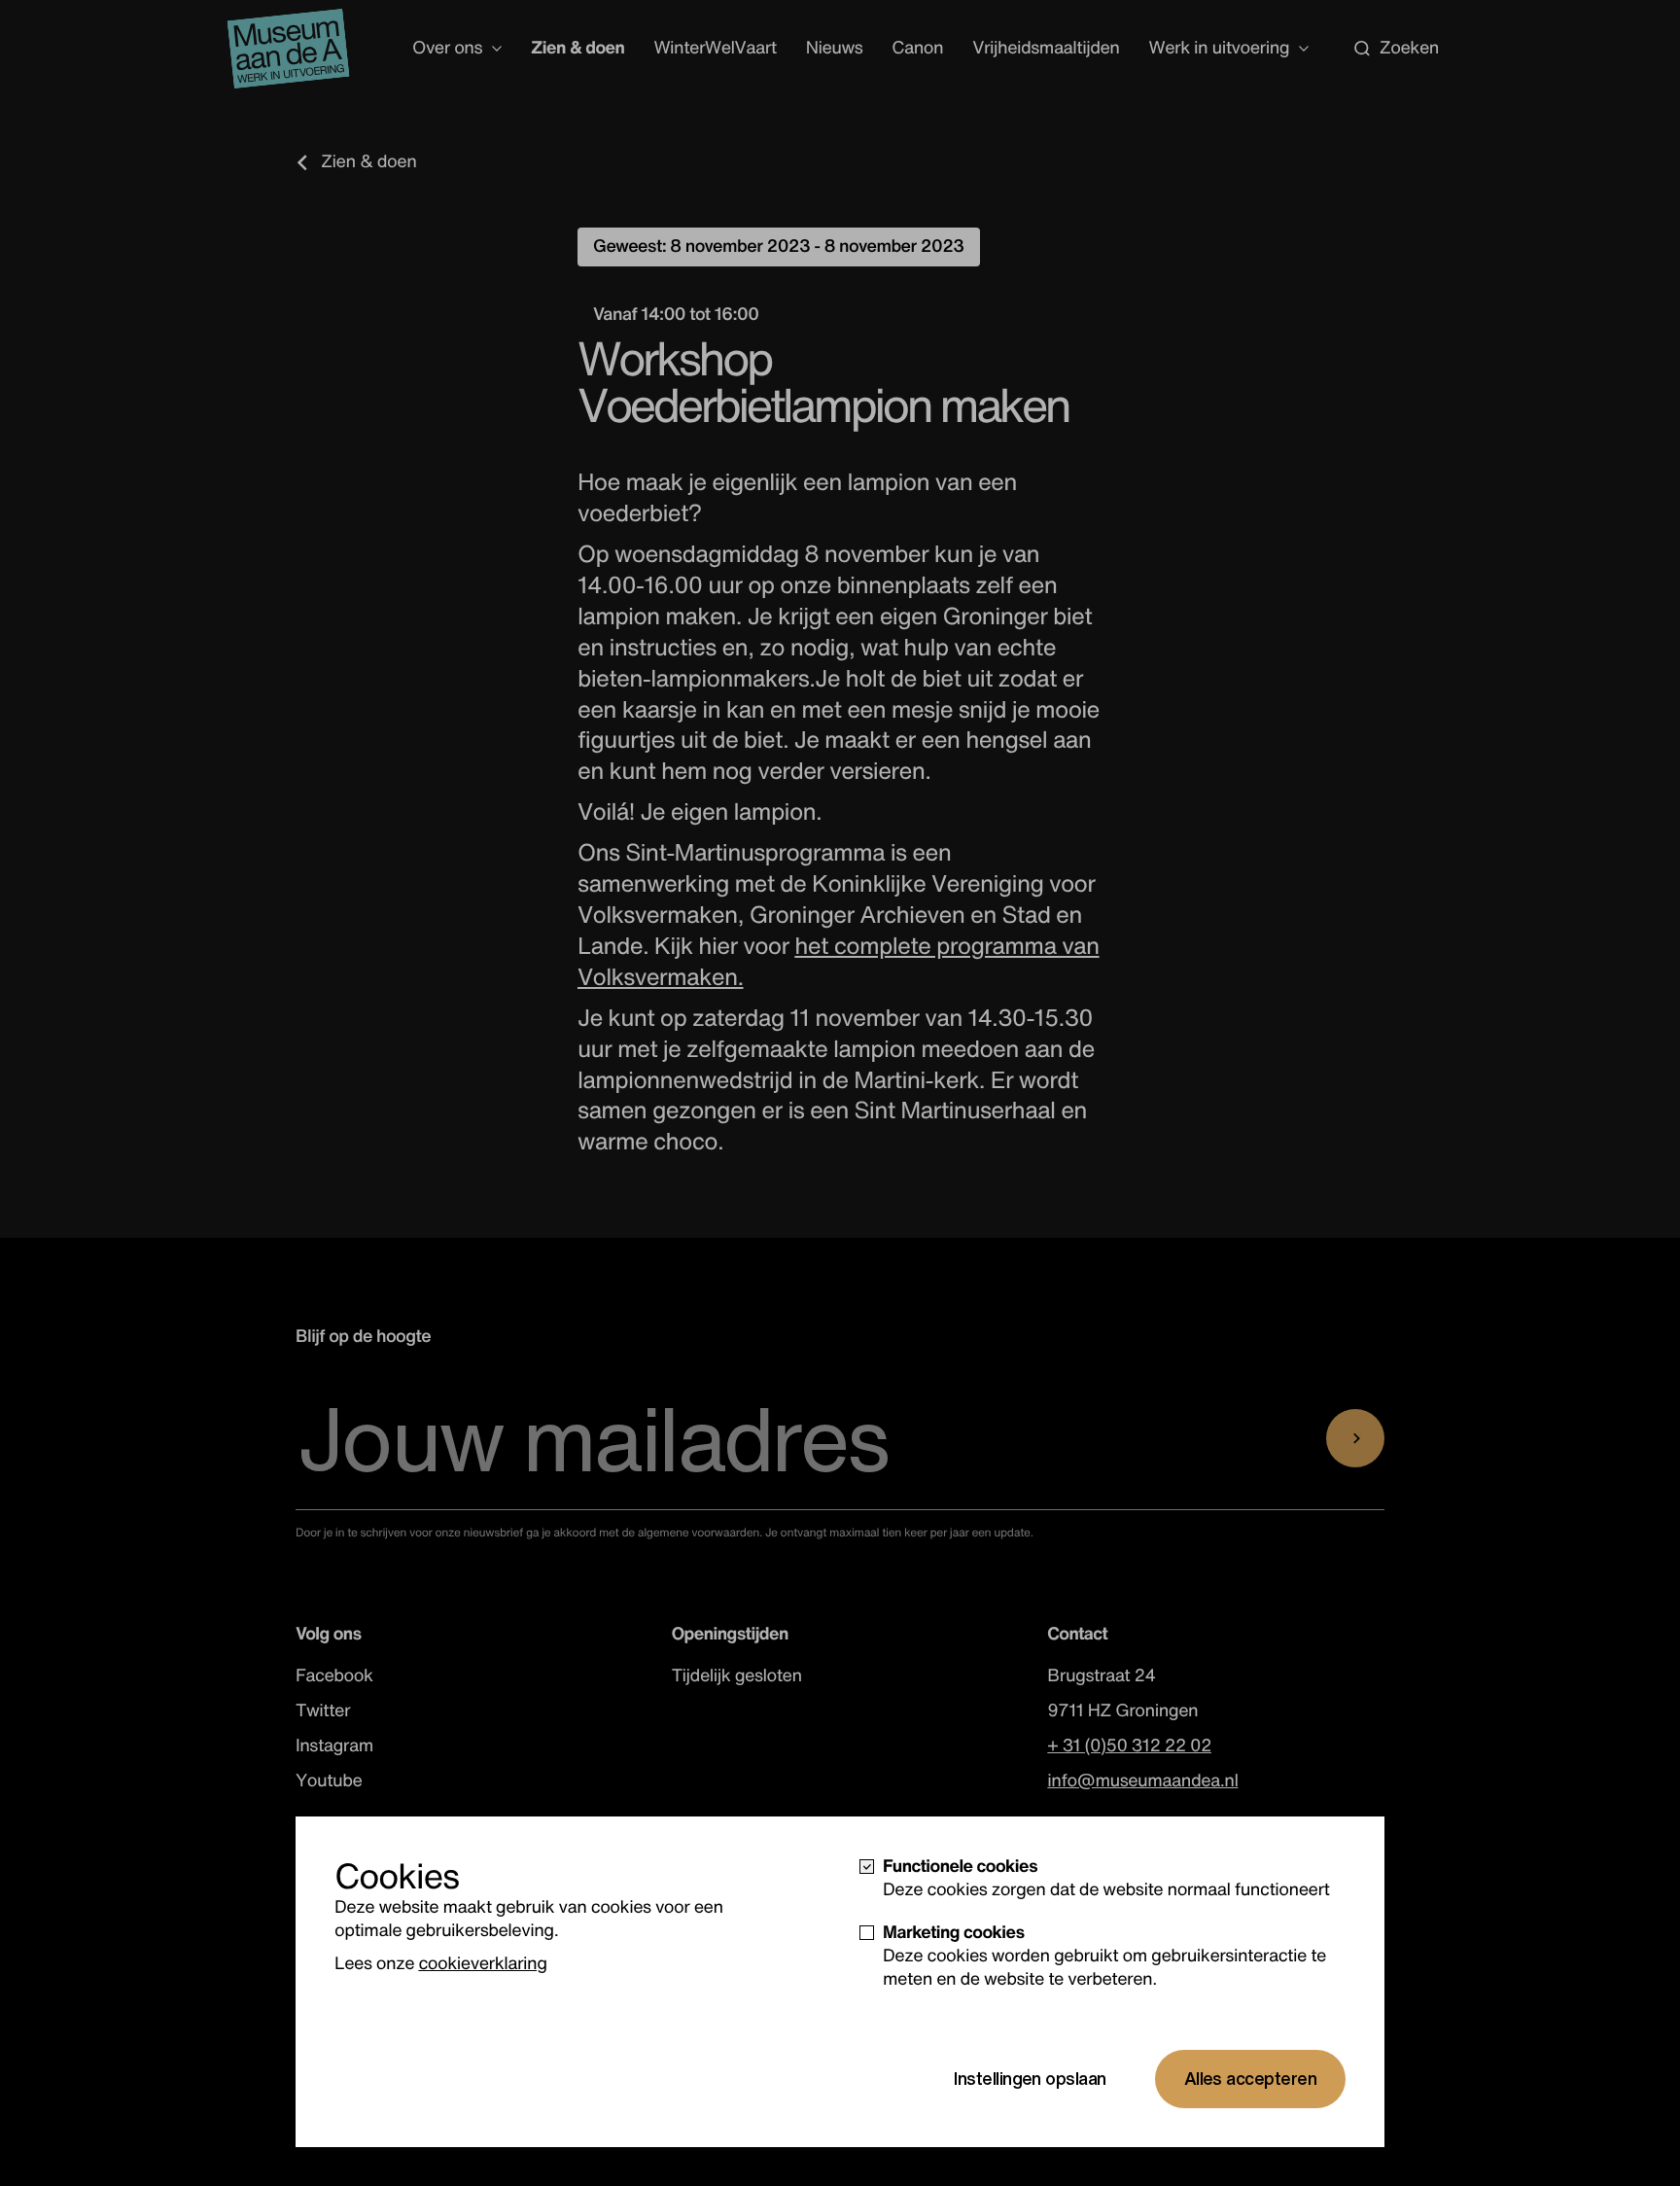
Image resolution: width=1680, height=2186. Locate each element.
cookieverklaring (482, 1963)
